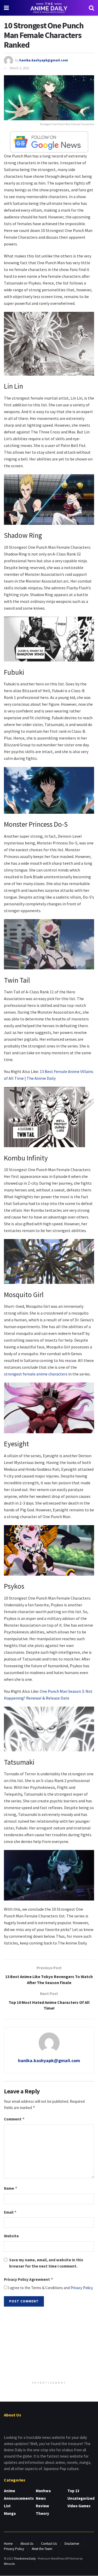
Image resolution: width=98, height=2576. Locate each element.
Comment (14, 2119)
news (41, 2498)
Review (42, 2506)
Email (10, 2212)
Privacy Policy (82, 2288)
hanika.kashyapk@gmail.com (44, 60)
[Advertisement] (49, 2344)
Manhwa (43, 2491)
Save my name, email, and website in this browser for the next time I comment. (46, 2263)
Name (11, 2188)
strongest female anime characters (36, 1374)
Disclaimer (72, 2544)
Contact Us (49, 2544)
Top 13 (73, 2491)
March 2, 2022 (19, 68)
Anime (10, 2491)
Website (11, 2236)
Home (8, 2544)
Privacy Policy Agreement (29, 2279)
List (7, 2506)
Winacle (9, 2564)
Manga (10, 2513)
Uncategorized (81, 2498)
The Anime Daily (25, 2558)
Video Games (79, 2506)
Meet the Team (42, 2549)
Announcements (19, 2498)
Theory (42, 2513)
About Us (27, 2544)
